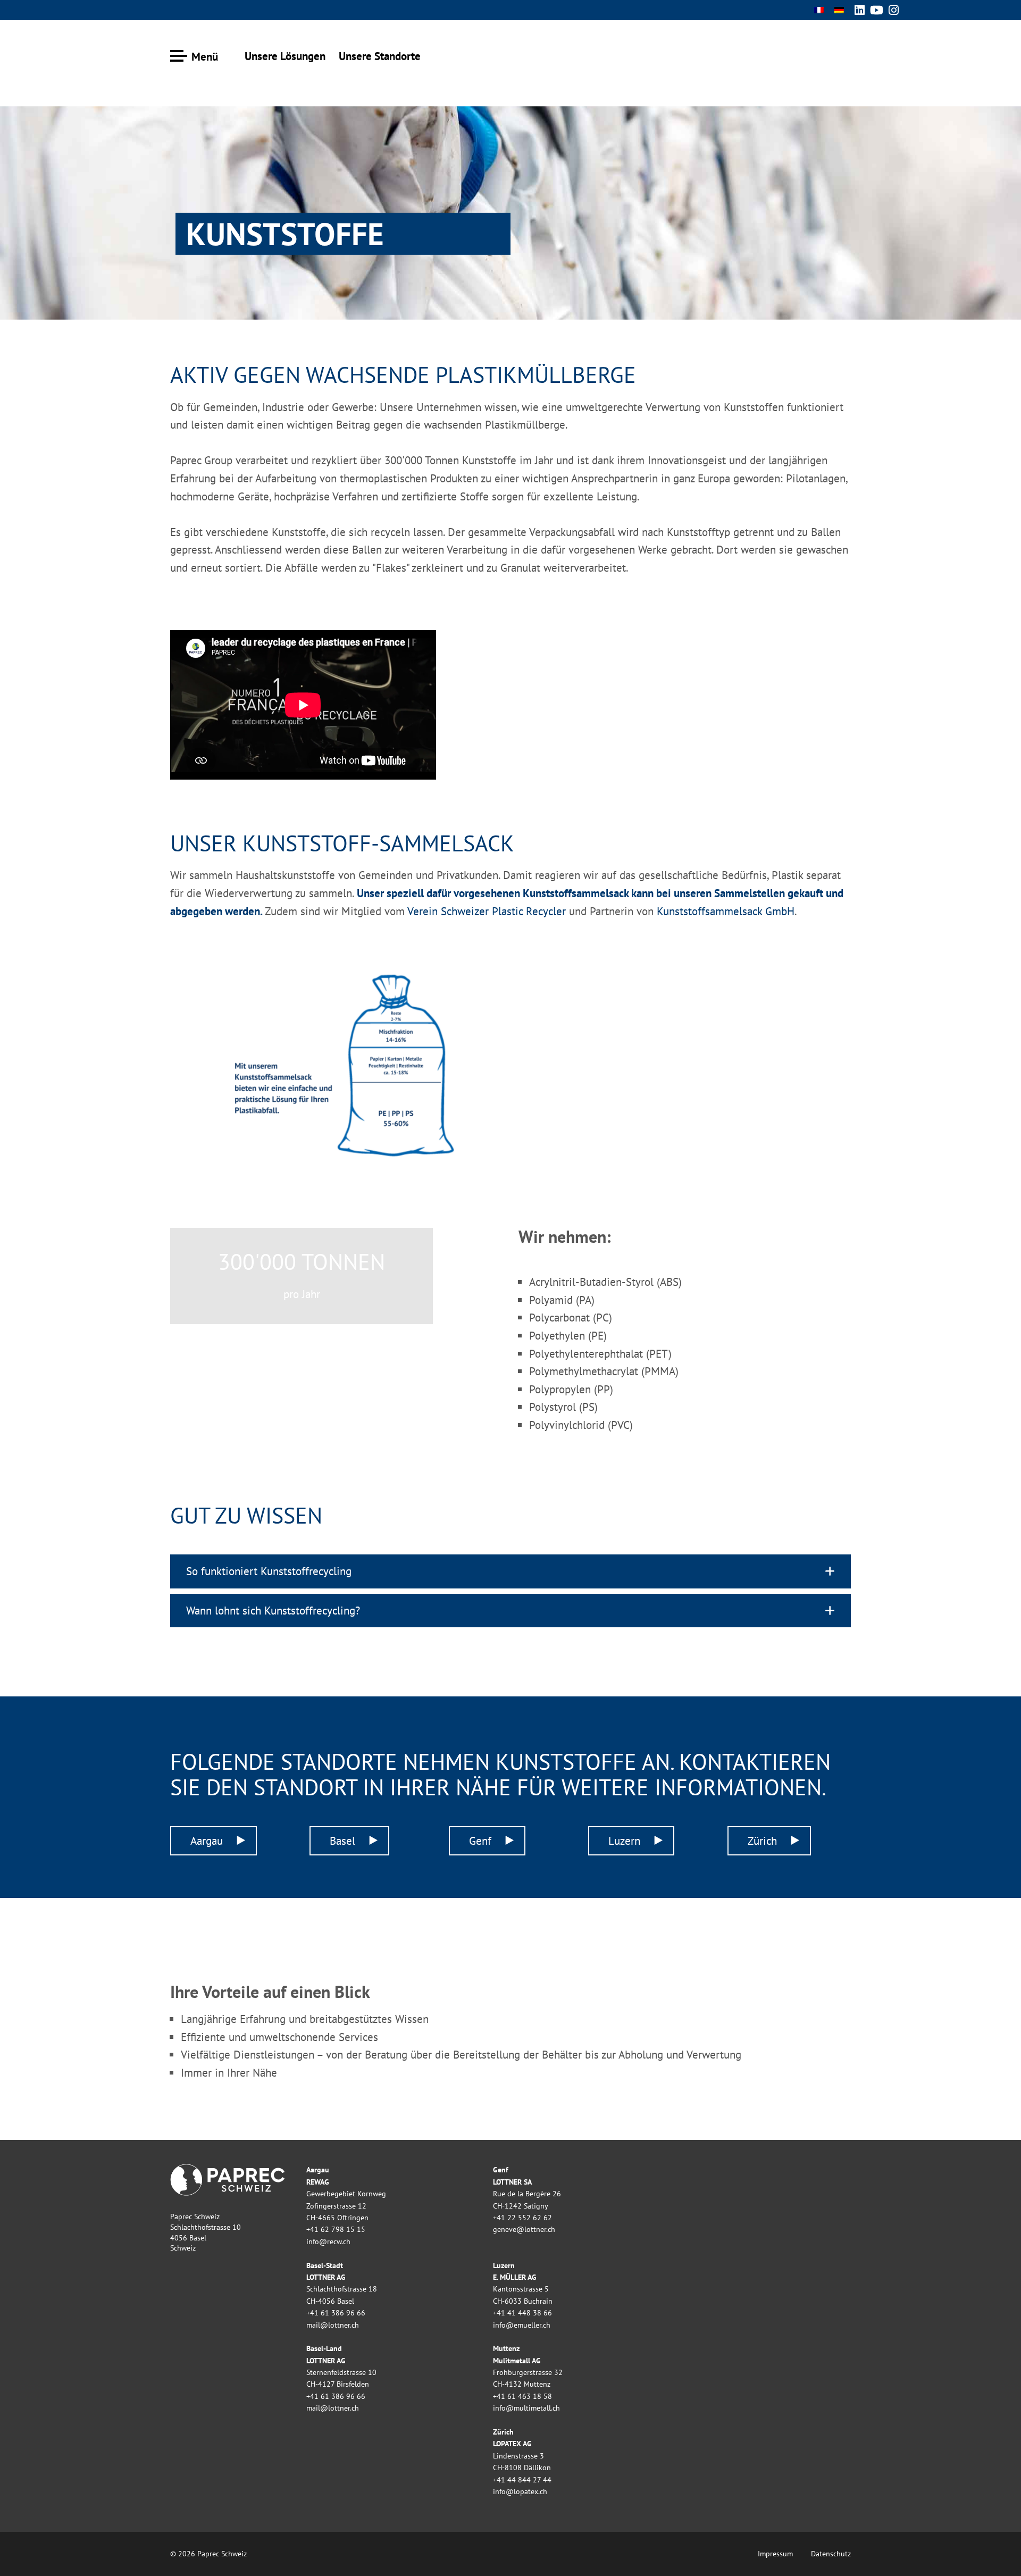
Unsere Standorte (380, 56)
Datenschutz (831, 2554)
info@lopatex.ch (520, 2491)
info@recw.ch (328, 2242)
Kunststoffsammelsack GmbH (726, 911)
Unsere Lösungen (285, 56)
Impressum (775, 2554)
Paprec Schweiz (814, 53)
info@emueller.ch (522, 2325)
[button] (510, 1571)
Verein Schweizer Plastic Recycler (488, 911)
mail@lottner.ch (333, 2325)
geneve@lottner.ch (524, 2229)
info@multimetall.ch (526, 2408)
